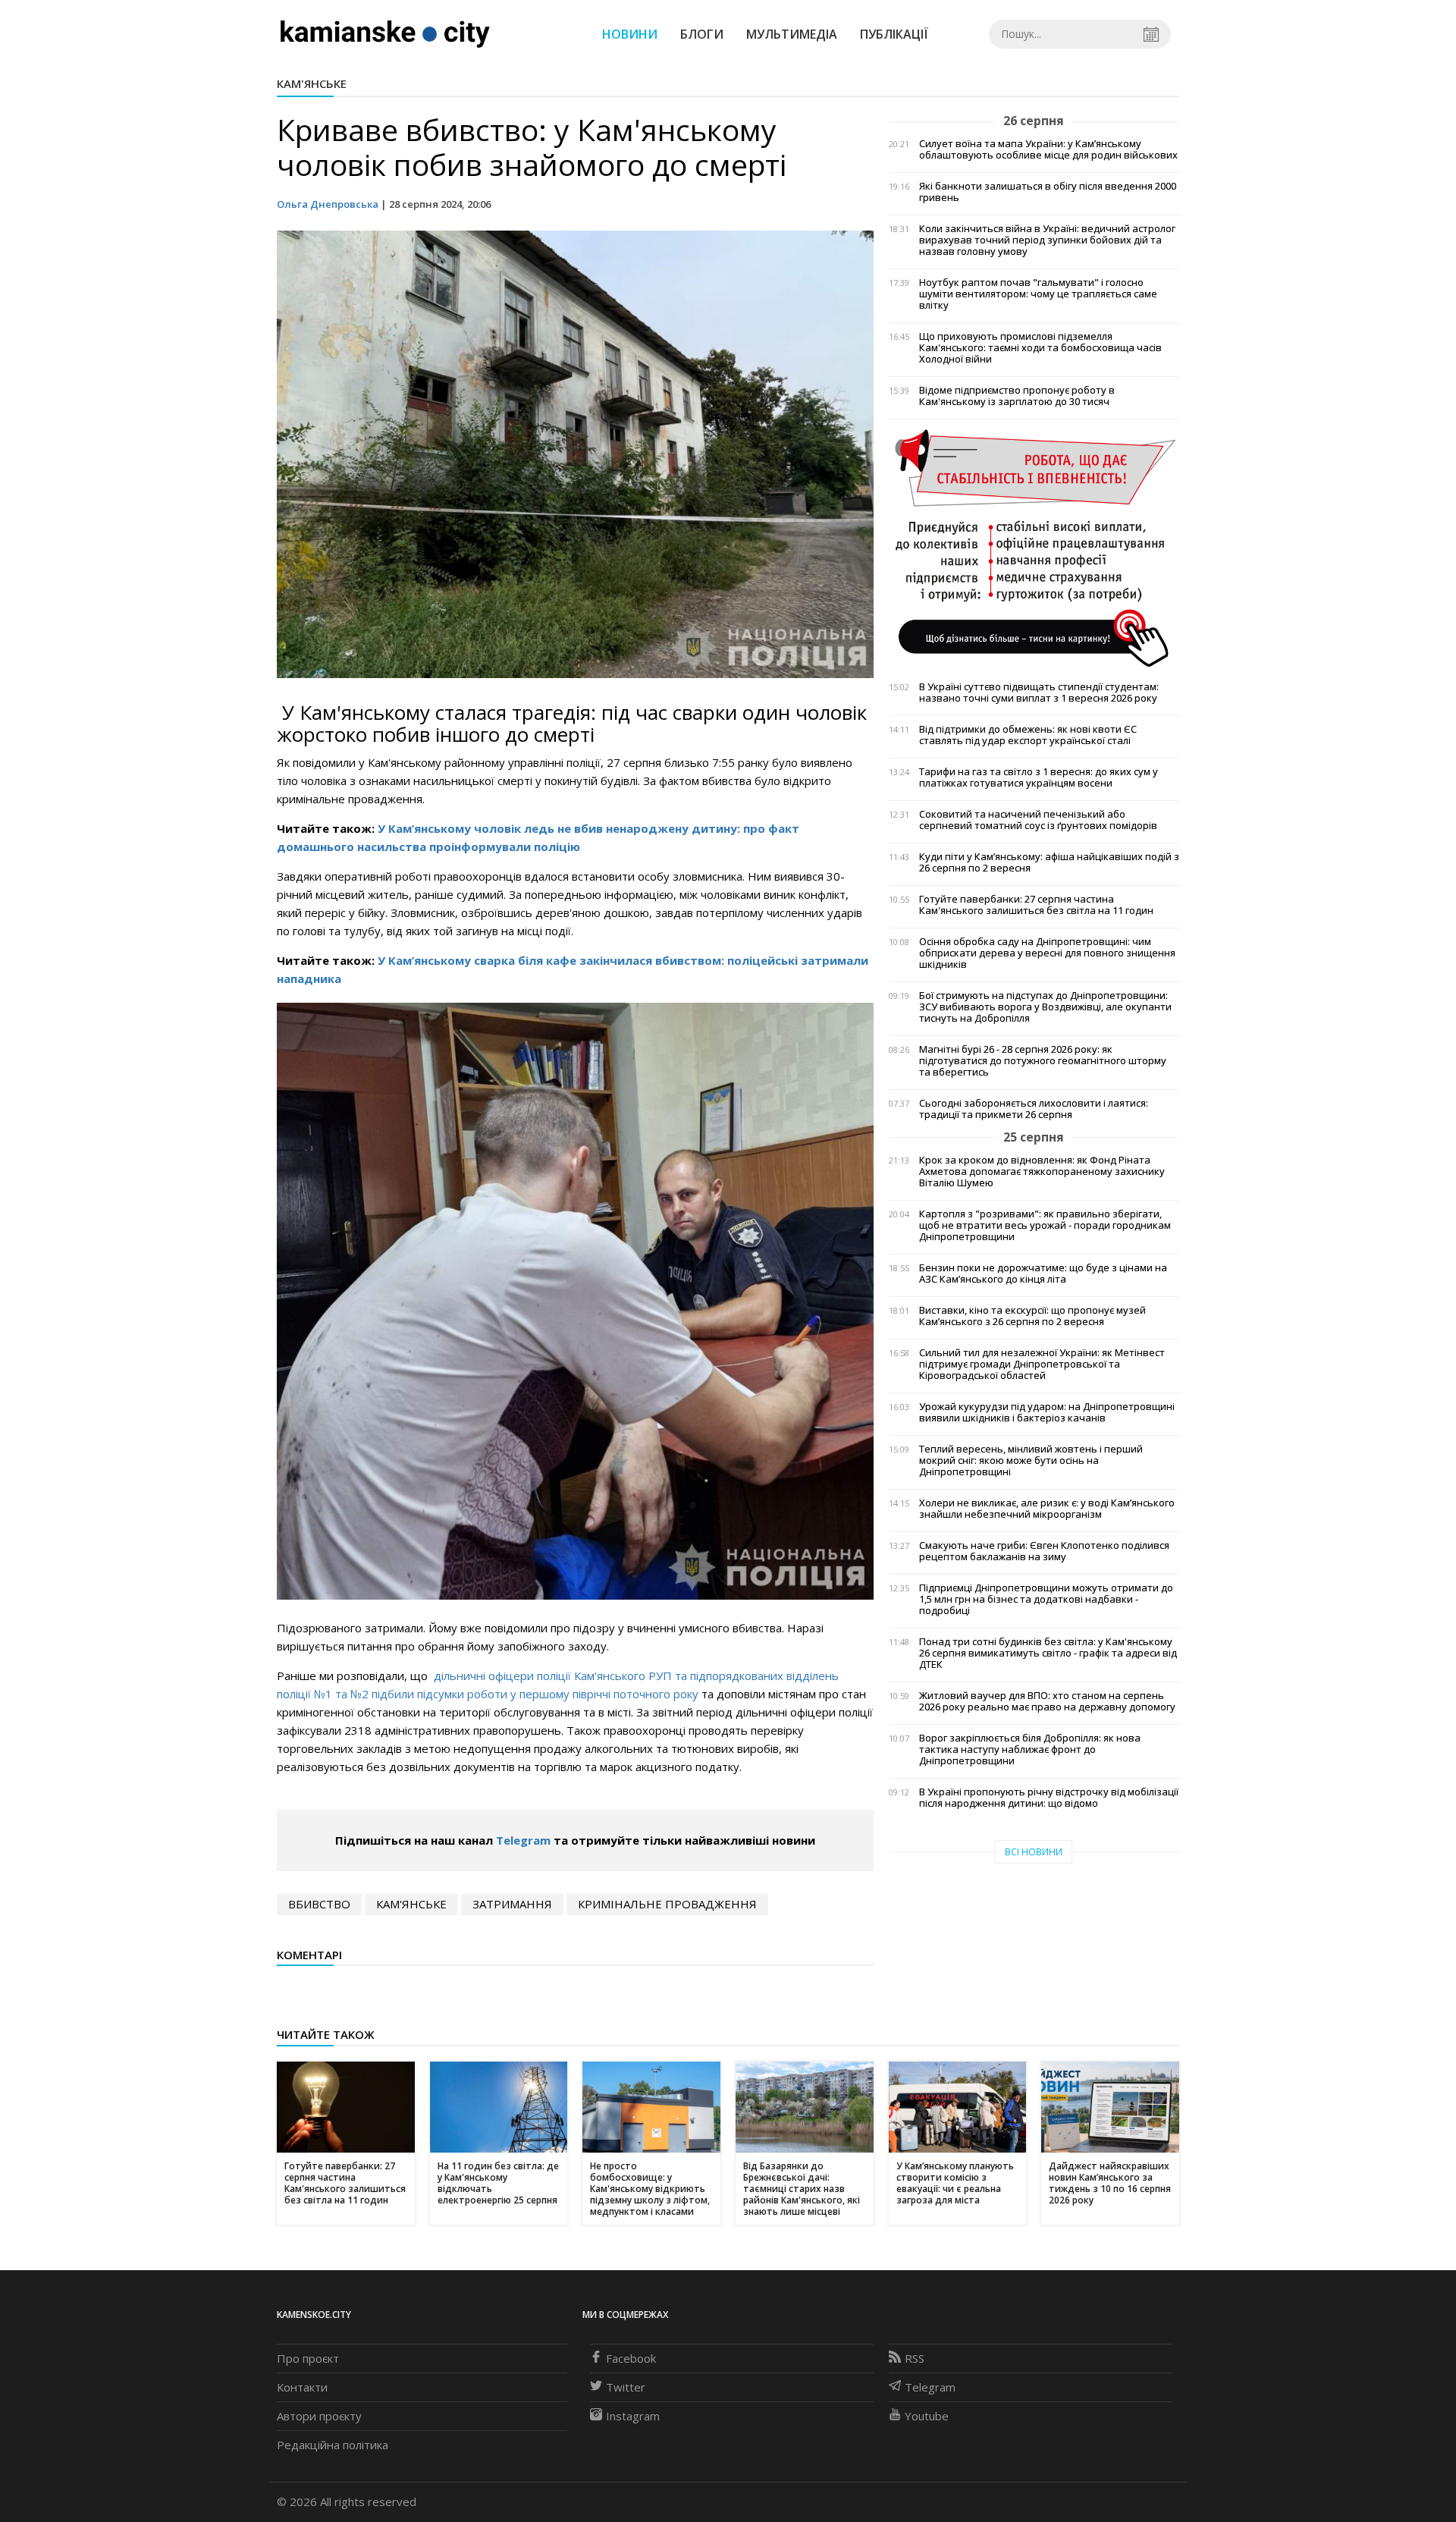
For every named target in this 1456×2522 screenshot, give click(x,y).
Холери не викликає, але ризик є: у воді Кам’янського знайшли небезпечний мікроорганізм (1047, 1509)
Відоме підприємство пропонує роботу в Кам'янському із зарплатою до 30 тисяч (1017, 396)
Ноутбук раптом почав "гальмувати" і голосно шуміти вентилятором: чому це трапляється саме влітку (1038, 294)
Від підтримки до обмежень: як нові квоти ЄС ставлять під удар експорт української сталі (1028, 735)
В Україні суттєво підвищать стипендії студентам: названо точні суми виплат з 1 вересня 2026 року (1039, 693)
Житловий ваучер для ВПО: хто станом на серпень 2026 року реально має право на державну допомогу (1047, 1701)
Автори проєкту (319, 2416)
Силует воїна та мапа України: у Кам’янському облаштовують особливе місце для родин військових (1048, 149)
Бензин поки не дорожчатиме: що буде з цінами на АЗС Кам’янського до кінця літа (1043, 1274)
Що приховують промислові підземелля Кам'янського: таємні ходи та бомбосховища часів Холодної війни (1040, 348)
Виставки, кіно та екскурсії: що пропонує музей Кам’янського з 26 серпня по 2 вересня (1032, 1316)
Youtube (927, 2416)
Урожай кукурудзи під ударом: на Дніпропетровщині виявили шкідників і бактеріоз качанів (1047, 1412)
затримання (512, 1904)
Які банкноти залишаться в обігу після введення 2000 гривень (1048, 192)
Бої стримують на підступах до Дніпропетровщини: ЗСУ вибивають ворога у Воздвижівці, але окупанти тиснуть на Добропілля (1045, 1007)
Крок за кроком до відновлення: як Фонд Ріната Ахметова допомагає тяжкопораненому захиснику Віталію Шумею (1042, 1171)
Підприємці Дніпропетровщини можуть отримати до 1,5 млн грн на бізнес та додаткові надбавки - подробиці (1046, 1599)
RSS (915, 2358)
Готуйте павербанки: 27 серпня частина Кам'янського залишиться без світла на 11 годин (1036, 905)
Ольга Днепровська (328, 204)
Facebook (631, 2358)
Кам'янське (312, 83)
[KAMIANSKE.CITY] (386, 33)
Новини (630, 34)
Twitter (626, 2387)
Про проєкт (308, 2358)
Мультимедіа (792, 34)
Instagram (633, 2416)
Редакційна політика (333, 2445)
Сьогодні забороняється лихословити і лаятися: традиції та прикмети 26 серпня (1034, 1109)
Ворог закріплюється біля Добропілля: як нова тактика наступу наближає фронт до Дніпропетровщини (1030, 1749)
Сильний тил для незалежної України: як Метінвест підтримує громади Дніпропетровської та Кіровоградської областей (1042, 1364)
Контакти (302, 2387)
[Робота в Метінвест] (1034, 547)
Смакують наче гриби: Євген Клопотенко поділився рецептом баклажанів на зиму (1044, 1551)
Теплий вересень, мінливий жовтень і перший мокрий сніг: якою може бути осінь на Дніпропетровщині (1031, 1460)
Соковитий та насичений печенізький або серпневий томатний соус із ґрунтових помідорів (1038, 820)
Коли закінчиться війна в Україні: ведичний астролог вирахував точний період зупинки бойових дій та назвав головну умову (1047, 240)
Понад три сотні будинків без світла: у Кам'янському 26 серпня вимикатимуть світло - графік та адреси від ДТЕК (1048, 1653)
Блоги (702, 34)
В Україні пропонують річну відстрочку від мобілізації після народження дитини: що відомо (1049, 1798)
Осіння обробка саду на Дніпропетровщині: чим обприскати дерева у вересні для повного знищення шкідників (1047, 953)
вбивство (319, 1904)
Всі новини (1034, 1852)
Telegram (523, 1840)
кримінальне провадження (667, 1904)
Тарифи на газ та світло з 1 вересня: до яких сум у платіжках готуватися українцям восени (1039, 777)
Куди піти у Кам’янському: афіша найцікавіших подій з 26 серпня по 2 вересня (1049, 862)
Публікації (894, 34)
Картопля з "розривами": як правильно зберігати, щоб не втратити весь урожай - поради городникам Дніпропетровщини (1045, 1225)
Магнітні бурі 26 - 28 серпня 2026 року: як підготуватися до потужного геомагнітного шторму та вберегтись (1043, 1061)
